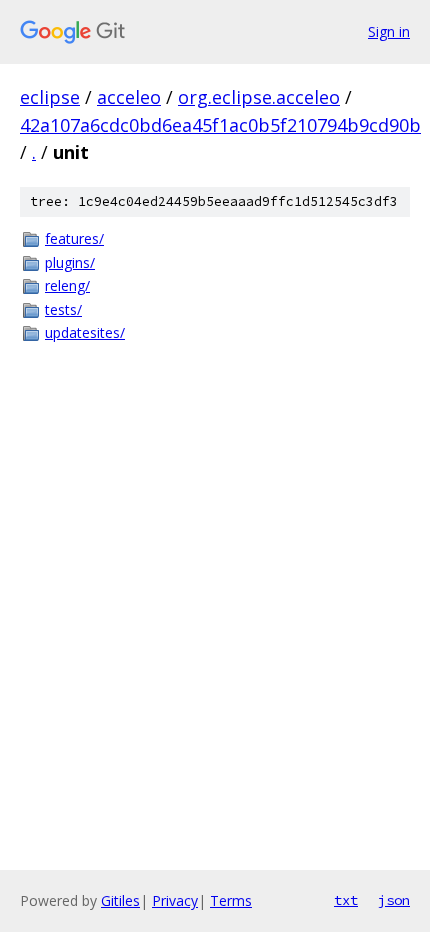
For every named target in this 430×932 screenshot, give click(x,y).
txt (346, 900)
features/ (74, 238)
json (394, 900)
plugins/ (70, 262)
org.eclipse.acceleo (259, 97)
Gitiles (120, 900)
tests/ (63, 309)
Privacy (175, 900)
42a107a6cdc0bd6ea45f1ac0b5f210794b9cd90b (220, 125)
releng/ (67, 285)
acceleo (129, 97)
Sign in (389, 31)
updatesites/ (85, 332)
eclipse (50, 97)
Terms (231, 900)
